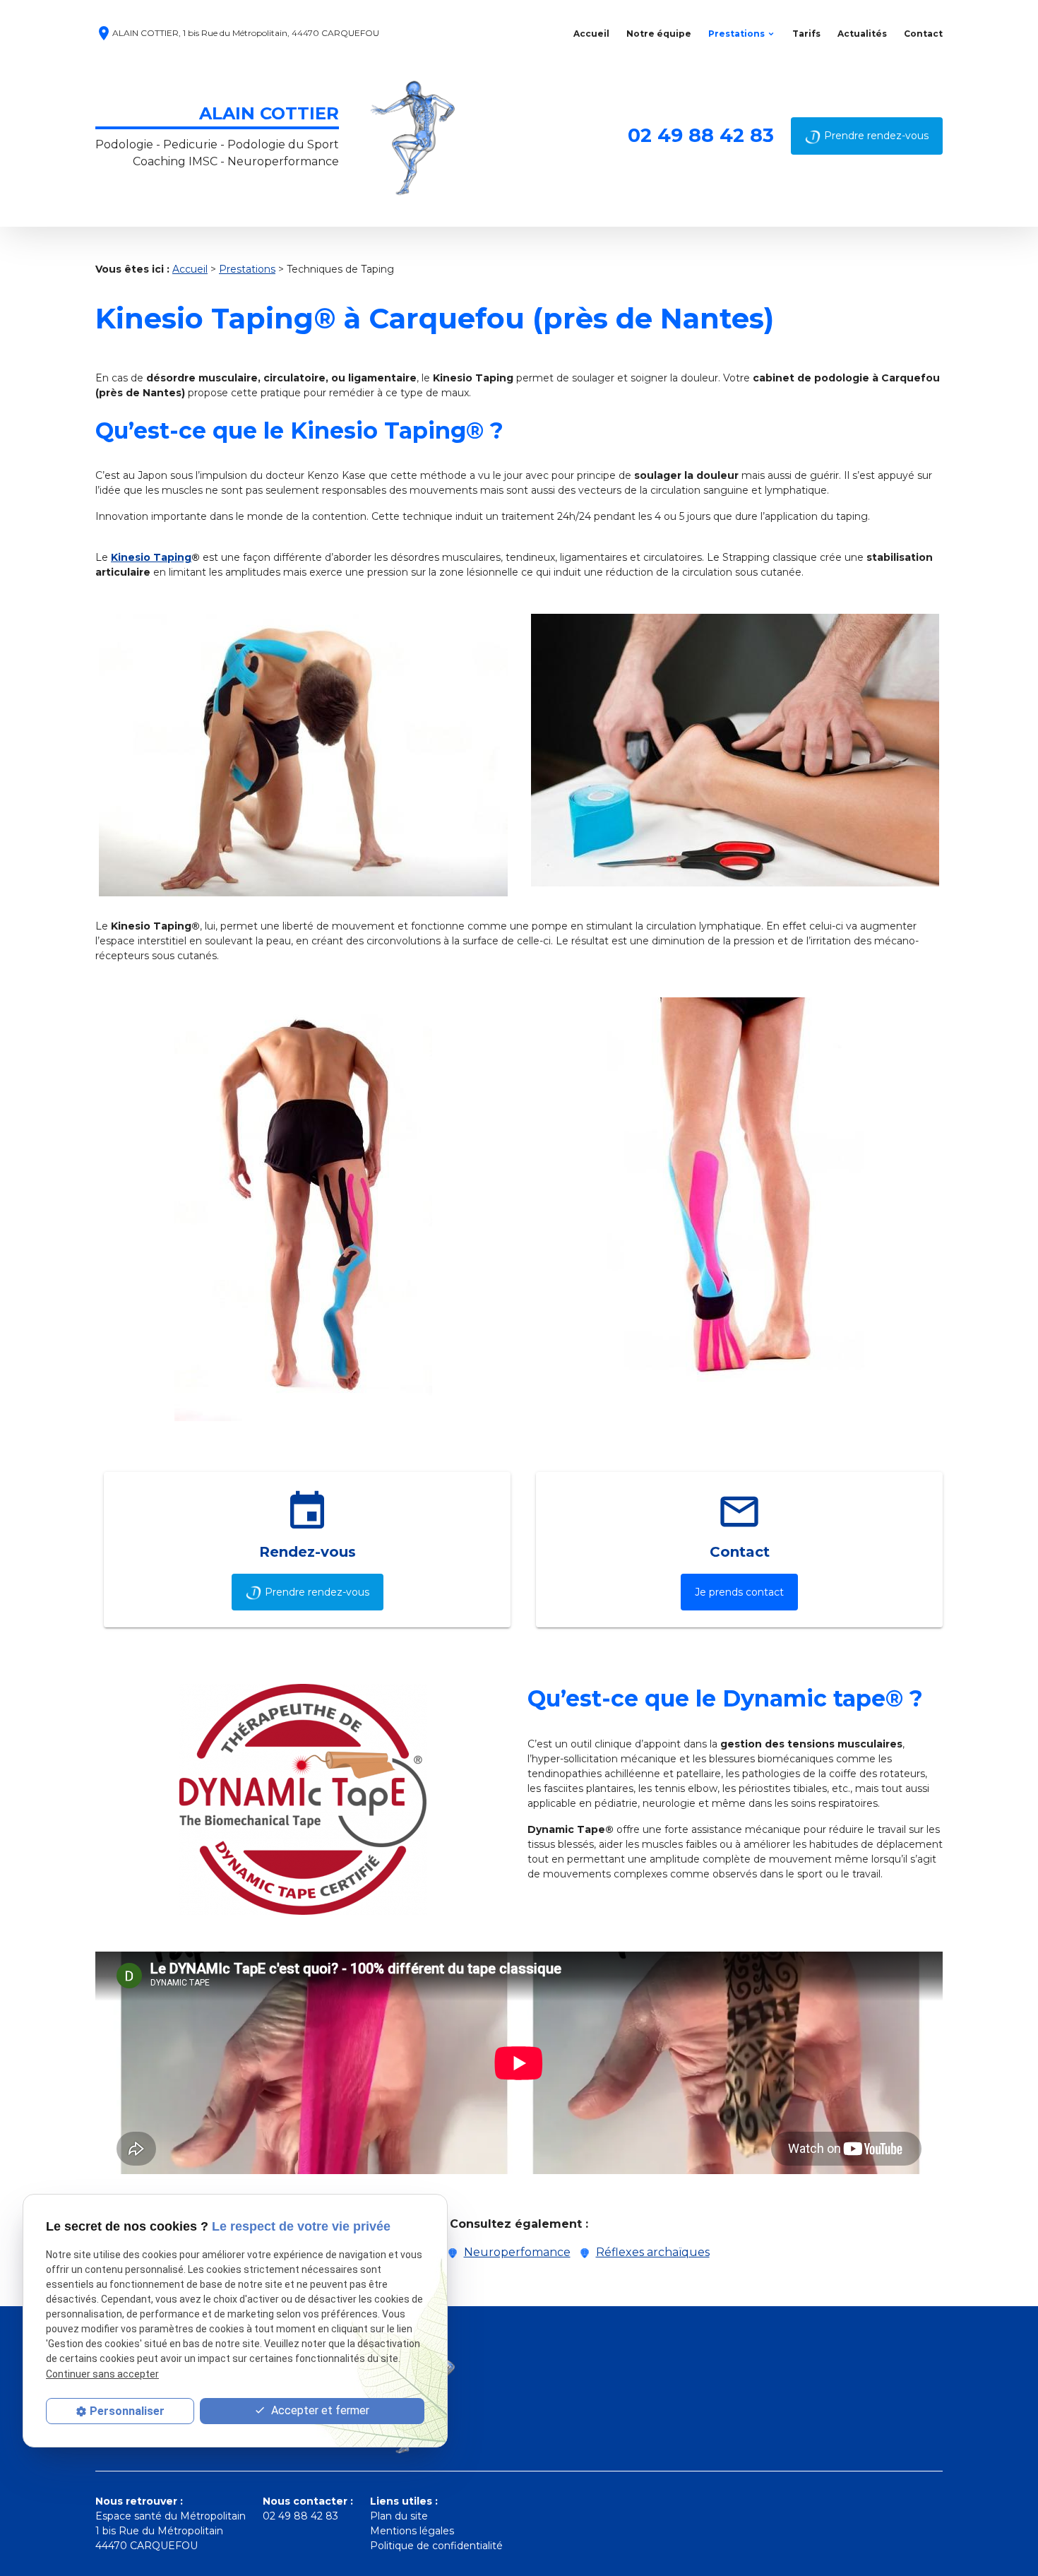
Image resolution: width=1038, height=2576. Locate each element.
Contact (923, 34)
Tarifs (806, 34)
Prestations (736, 34)
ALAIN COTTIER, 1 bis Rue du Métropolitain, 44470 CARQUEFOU (237, 34)
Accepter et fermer (319, 2410)
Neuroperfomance (517, 2252)
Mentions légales (412, 2531)
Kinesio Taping (151, 557)
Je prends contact (739, 1592)
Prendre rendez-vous (876, 136)
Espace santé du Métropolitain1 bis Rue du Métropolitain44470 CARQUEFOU (171, 2531)
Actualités (862, 34)
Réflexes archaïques (653, 2252)
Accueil (591, 34)
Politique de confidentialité (436, 2546)
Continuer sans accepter (102, 2373)
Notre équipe (659, 34)
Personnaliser (127, 2411)
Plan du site (399, 2516)
